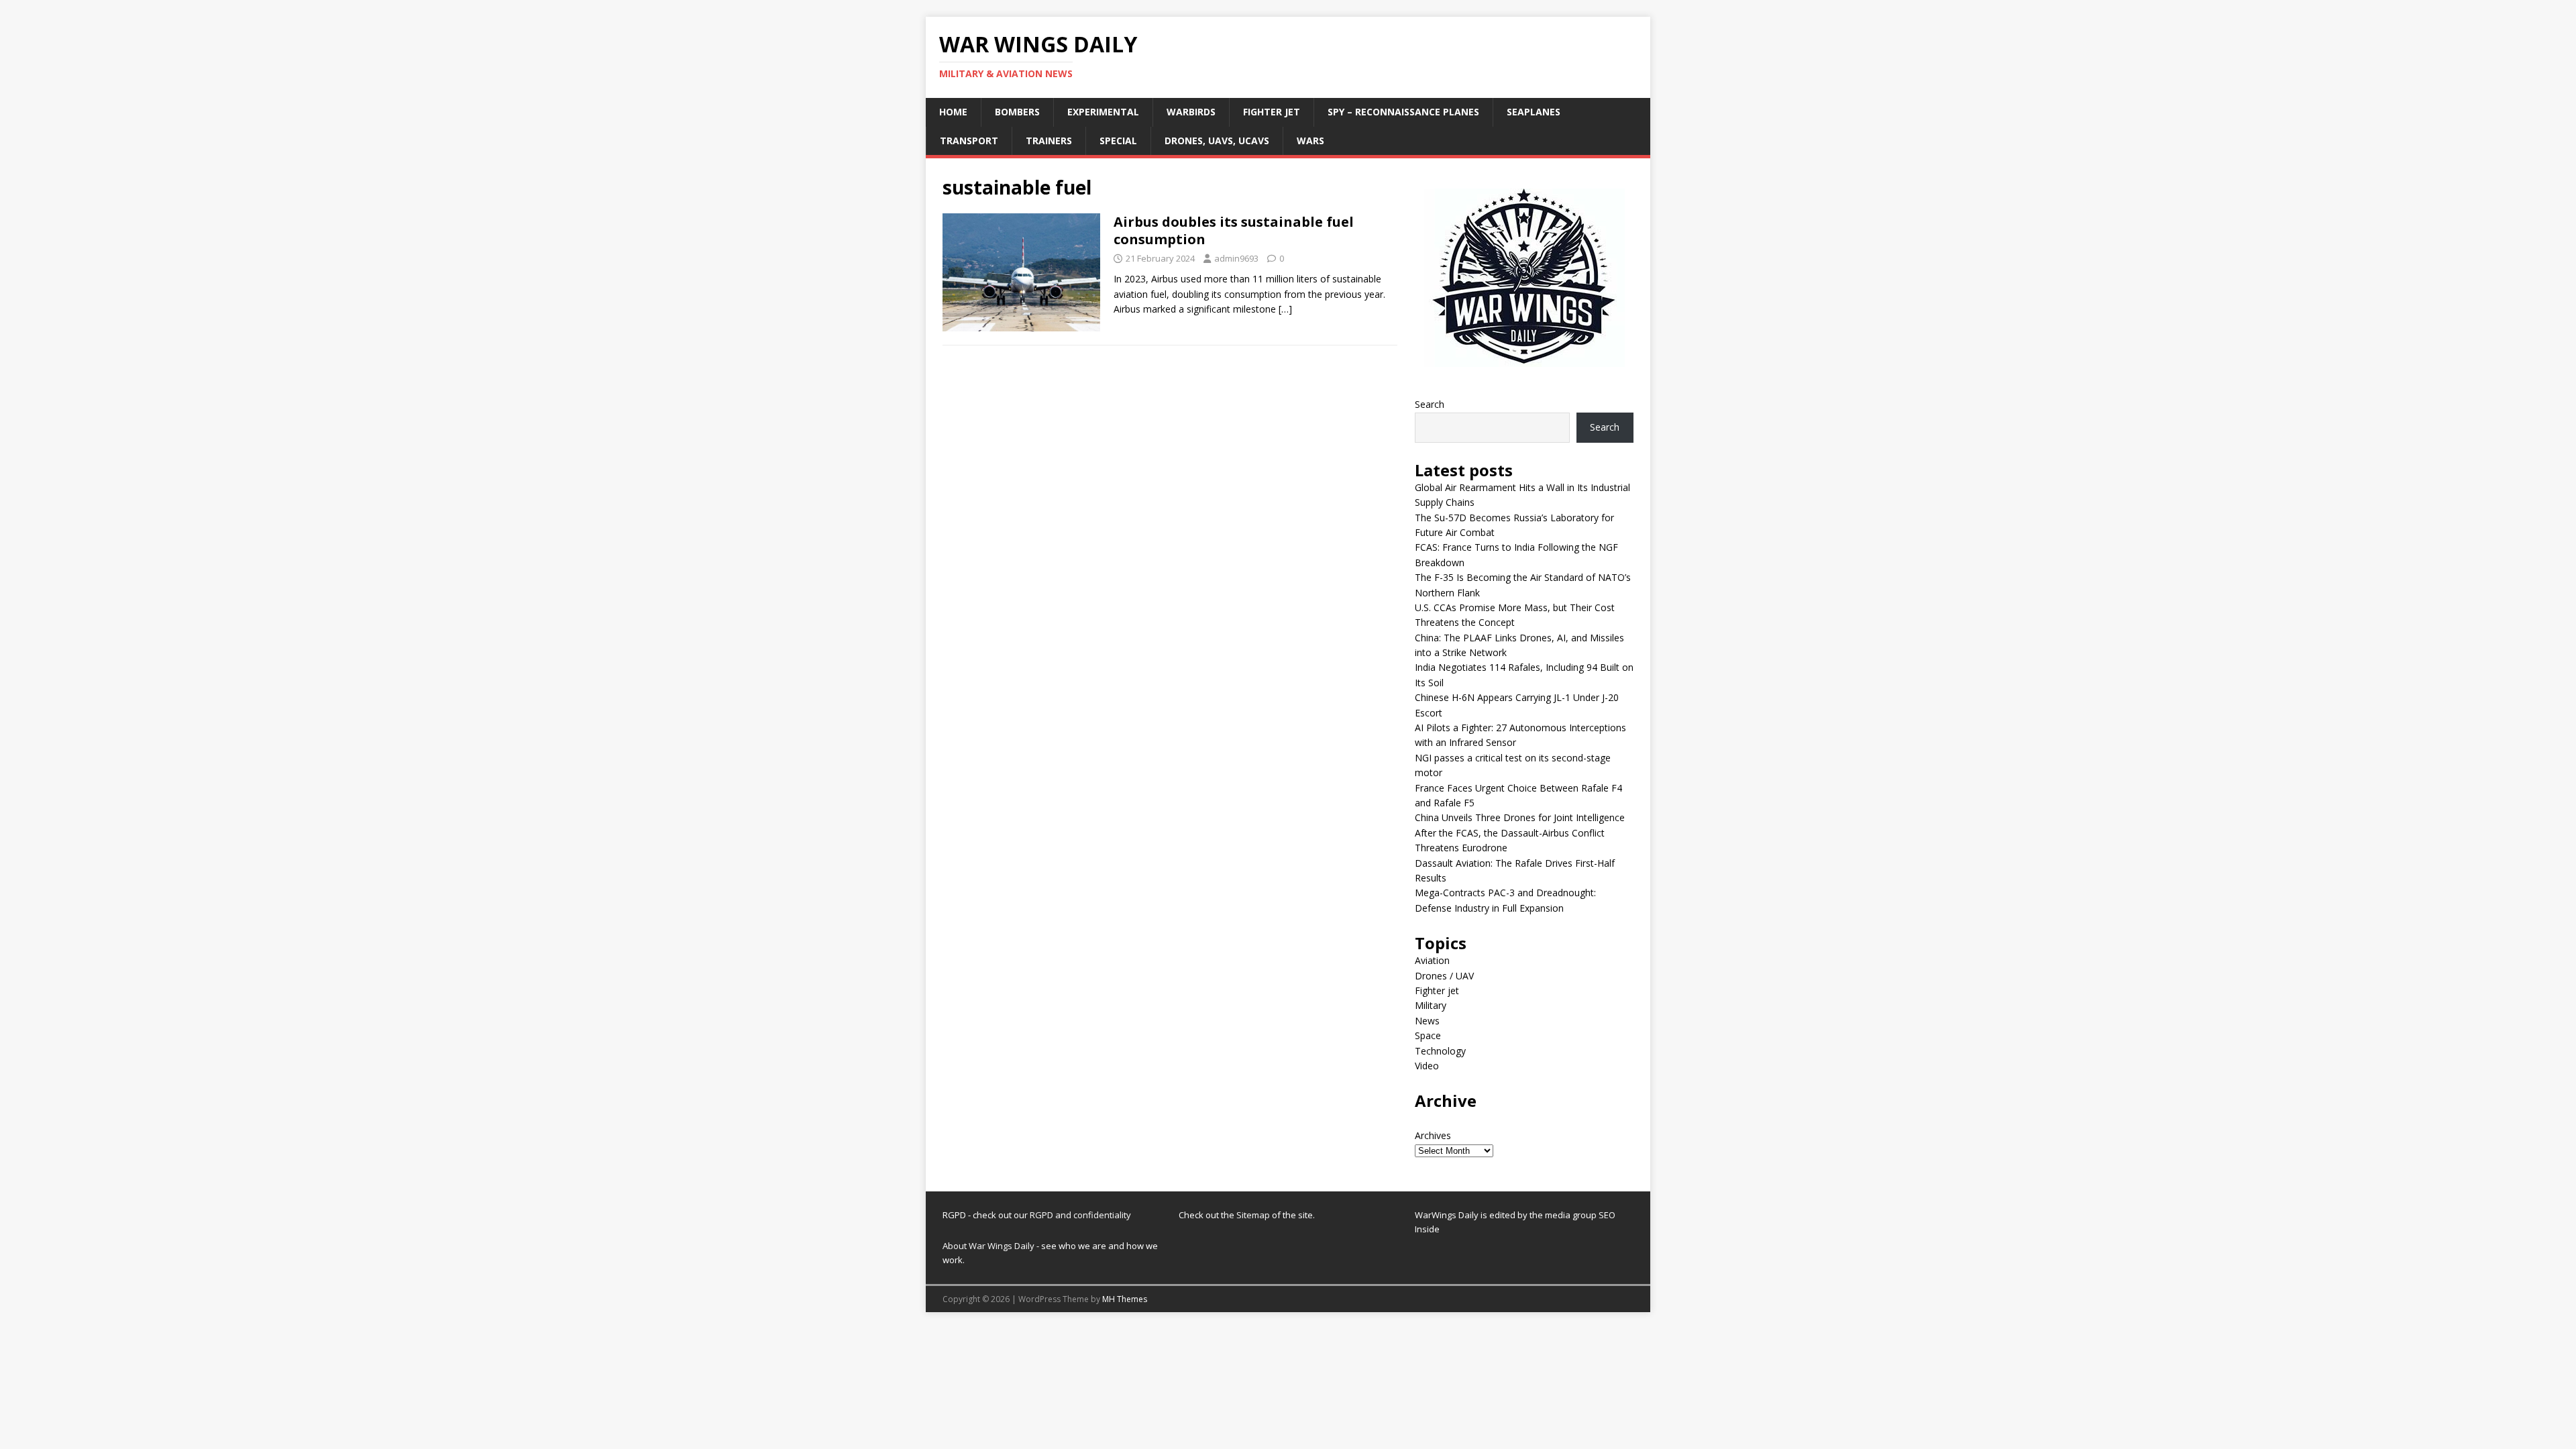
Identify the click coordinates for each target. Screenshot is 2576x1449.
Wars (1310, 141)
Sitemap (1254, 1215)
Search (1430, 404)
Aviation (1432, 960)
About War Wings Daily (988, 1246)
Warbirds (1191, 112)
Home (953, 112)
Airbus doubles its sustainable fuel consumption (1234, 230)
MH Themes (1125, 1299)
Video (1427, 1066)
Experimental (1103, 112)
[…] (1285, 309)
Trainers (1049, 141)
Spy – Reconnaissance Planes (1403, 112)
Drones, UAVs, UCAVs (1217, 141)
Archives (1433, 1135)
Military (1431, 1005)
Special (1118, 141)
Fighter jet (1272, 112)
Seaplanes (1534, 112)
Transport (969, 141)
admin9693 (1236, 258)
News (1427, 1021)
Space (1428, 1035)
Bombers (1017, 112)
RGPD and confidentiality (1080, 1215)
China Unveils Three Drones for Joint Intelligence (1520, 817)
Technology (1440, 1051)
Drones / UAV (1444, 976)
